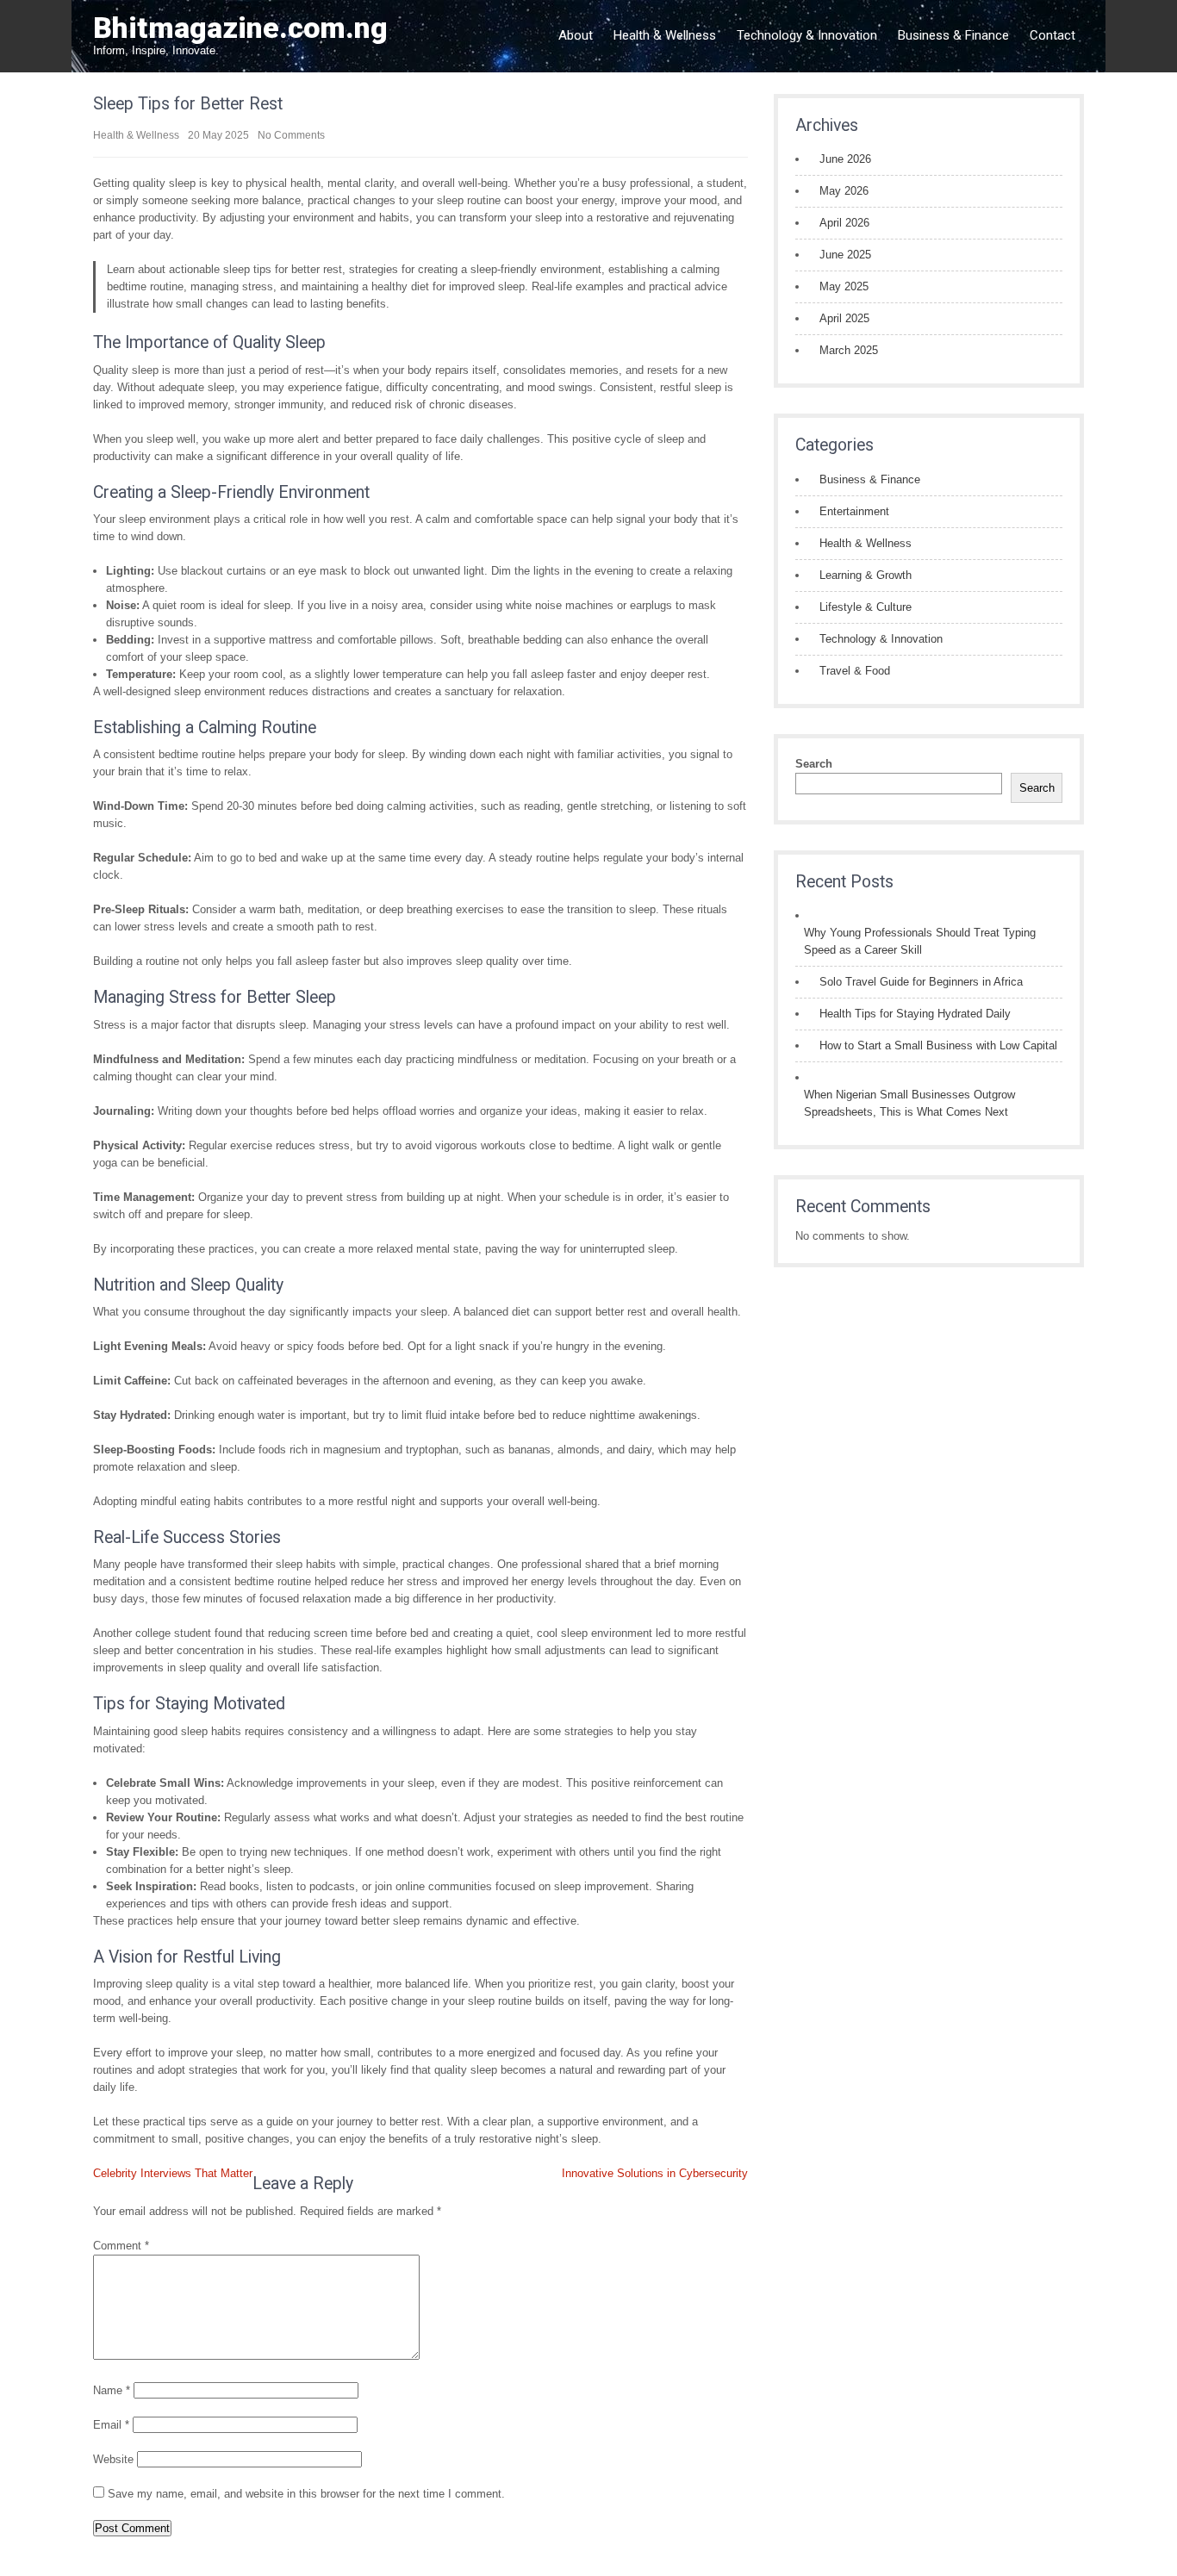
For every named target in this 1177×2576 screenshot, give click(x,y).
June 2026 (845, 159)
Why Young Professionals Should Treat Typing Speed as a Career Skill (920, 941)
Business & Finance (953, 35)
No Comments (291, 135)
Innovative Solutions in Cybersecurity (655, 2173)
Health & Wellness (665, 35)
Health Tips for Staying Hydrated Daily (915, 1014)
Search (814, 764)
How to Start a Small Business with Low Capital (938, 1045)
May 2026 (844, 191)
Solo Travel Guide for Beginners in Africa (921, 982)
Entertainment (854, 511)
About (576, 35)
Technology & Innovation (807, 35)
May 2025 (844, 286)
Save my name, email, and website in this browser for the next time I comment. (306, 2494)
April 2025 (844, 318)
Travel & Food (855, 671)
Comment (121, 2246)
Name (112, 2390)
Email (111, 2425)
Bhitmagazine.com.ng (240, 28)
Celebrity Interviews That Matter (173, 2173)
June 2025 (845, 255)
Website (113, 2459)
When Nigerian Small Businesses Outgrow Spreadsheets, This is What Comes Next (909, 1103)
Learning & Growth (866, 575)
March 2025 (849, 350)
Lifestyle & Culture (866, 607)
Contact (1052, 35)
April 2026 (844, 223)
